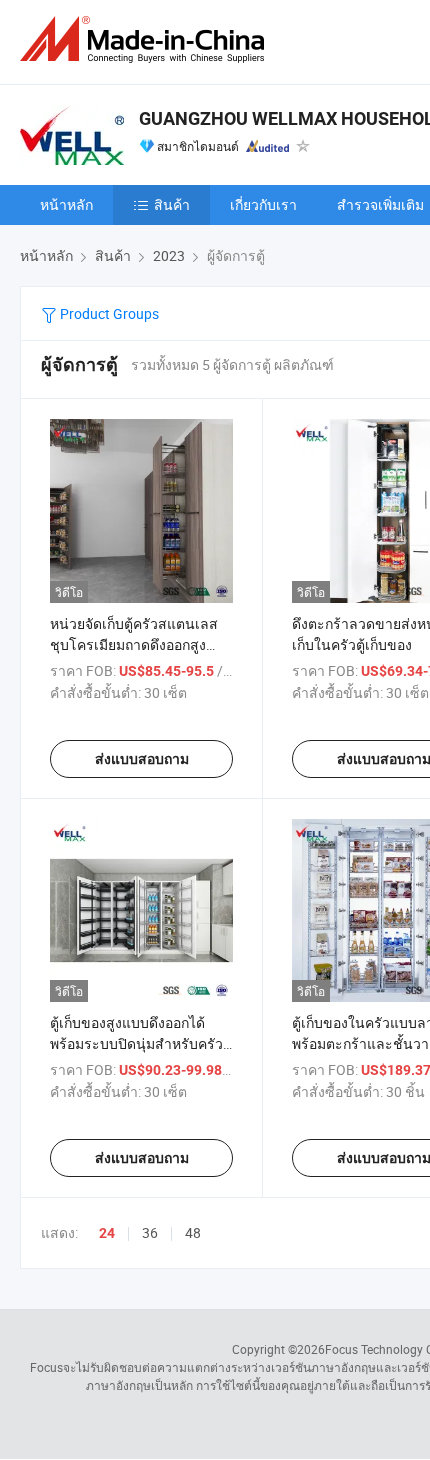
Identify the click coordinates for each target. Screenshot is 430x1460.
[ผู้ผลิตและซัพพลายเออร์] (146, 39)
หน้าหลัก (66, 204)
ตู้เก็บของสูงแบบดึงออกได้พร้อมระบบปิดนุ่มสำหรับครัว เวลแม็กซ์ (136, 1043)
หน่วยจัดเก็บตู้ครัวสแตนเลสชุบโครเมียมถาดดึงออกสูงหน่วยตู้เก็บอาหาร (134, 644)
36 (150, 1232)
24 (107, 1233)
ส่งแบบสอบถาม (142, 759)
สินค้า (172, 204)
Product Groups (108, 313)
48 (193, 1232)
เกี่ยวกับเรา (263, 204)
